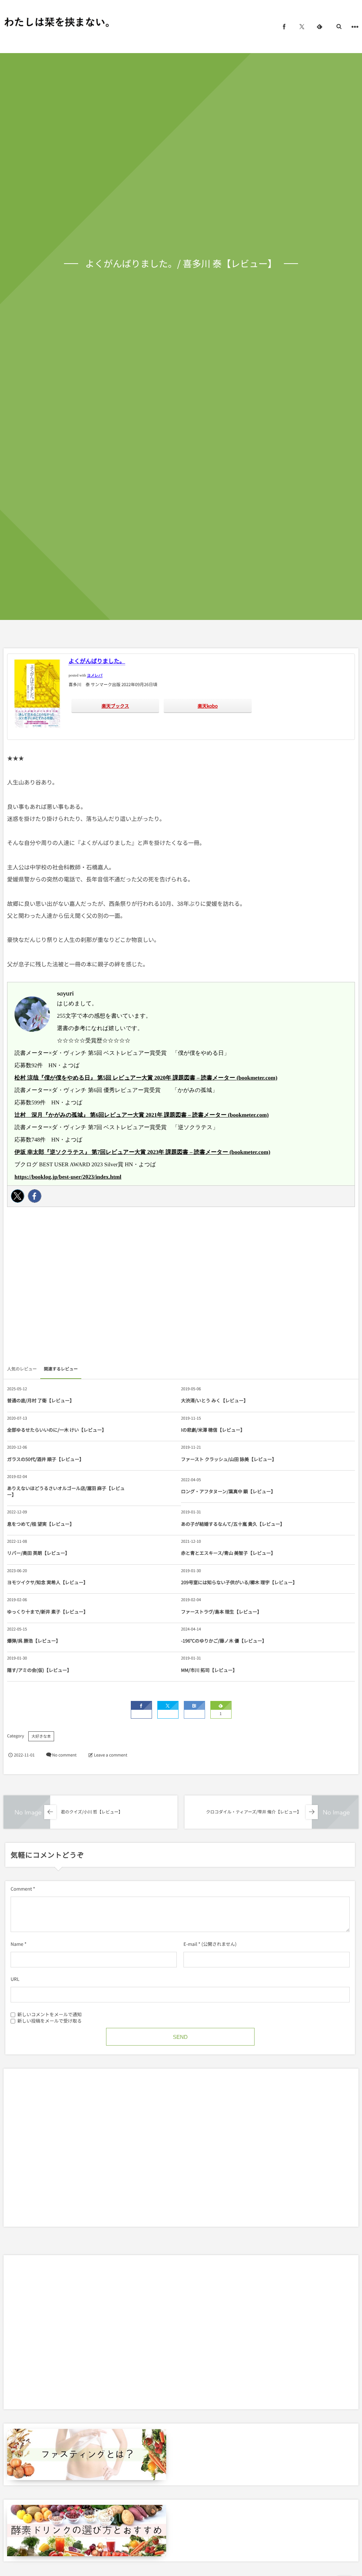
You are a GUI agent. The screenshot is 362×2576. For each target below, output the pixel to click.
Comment (21, 1889)
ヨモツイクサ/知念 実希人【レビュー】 (48, 1582)
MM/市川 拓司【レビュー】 (209, 1670)
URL (15, 1979)
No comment (64, 1755)
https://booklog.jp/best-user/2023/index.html (68, 1177)
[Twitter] (18, 1196)
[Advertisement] (181, 1288)
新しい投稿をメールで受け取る (49, 2020)
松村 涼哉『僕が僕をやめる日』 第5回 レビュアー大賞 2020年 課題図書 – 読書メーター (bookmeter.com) (146, 1078)
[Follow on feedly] (320, 27)
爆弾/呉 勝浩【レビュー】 (34, 1641)
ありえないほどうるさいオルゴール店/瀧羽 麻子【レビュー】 (66, 1491)
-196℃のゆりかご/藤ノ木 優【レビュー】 (224, 1641)
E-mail (190, 1944)
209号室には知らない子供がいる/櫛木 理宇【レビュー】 (239, 1582)
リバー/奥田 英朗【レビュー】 (38, 1553)
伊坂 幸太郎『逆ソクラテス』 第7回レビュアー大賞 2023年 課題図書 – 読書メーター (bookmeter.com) (142, 1152)
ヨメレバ (95, 676)
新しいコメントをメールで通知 (49, 2014)
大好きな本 (41, 1736)
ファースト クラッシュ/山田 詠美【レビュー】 (229, 1459)
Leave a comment (111, 1755)
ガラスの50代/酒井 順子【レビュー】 (45, 1459)
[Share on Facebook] (284, 27)
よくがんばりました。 (97, 661)
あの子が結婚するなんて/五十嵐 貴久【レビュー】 (233, 1524)
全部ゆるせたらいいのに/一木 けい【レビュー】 (57, 1430)
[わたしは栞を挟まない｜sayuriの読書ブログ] (57, 22)
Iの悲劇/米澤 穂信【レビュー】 (213, 1430)
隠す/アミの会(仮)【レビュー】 (39, 1670)
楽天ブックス (115, 706)
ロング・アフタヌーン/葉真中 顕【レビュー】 (228, 1491)
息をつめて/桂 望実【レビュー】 (41, 1524)
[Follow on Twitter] (302, 27)
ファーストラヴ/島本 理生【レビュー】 (221, 1612)
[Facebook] (35, 1196)
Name (17, 1944)
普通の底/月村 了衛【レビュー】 (41, 1400)
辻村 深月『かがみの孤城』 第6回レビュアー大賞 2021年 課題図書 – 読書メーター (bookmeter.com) (142, 1115)
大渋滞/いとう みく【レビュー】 (215, 1400)
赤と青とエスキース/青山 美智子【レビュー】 (228, 1553)
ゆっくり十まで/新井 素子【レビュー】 (48, 1612)
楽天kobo (208, 706)
